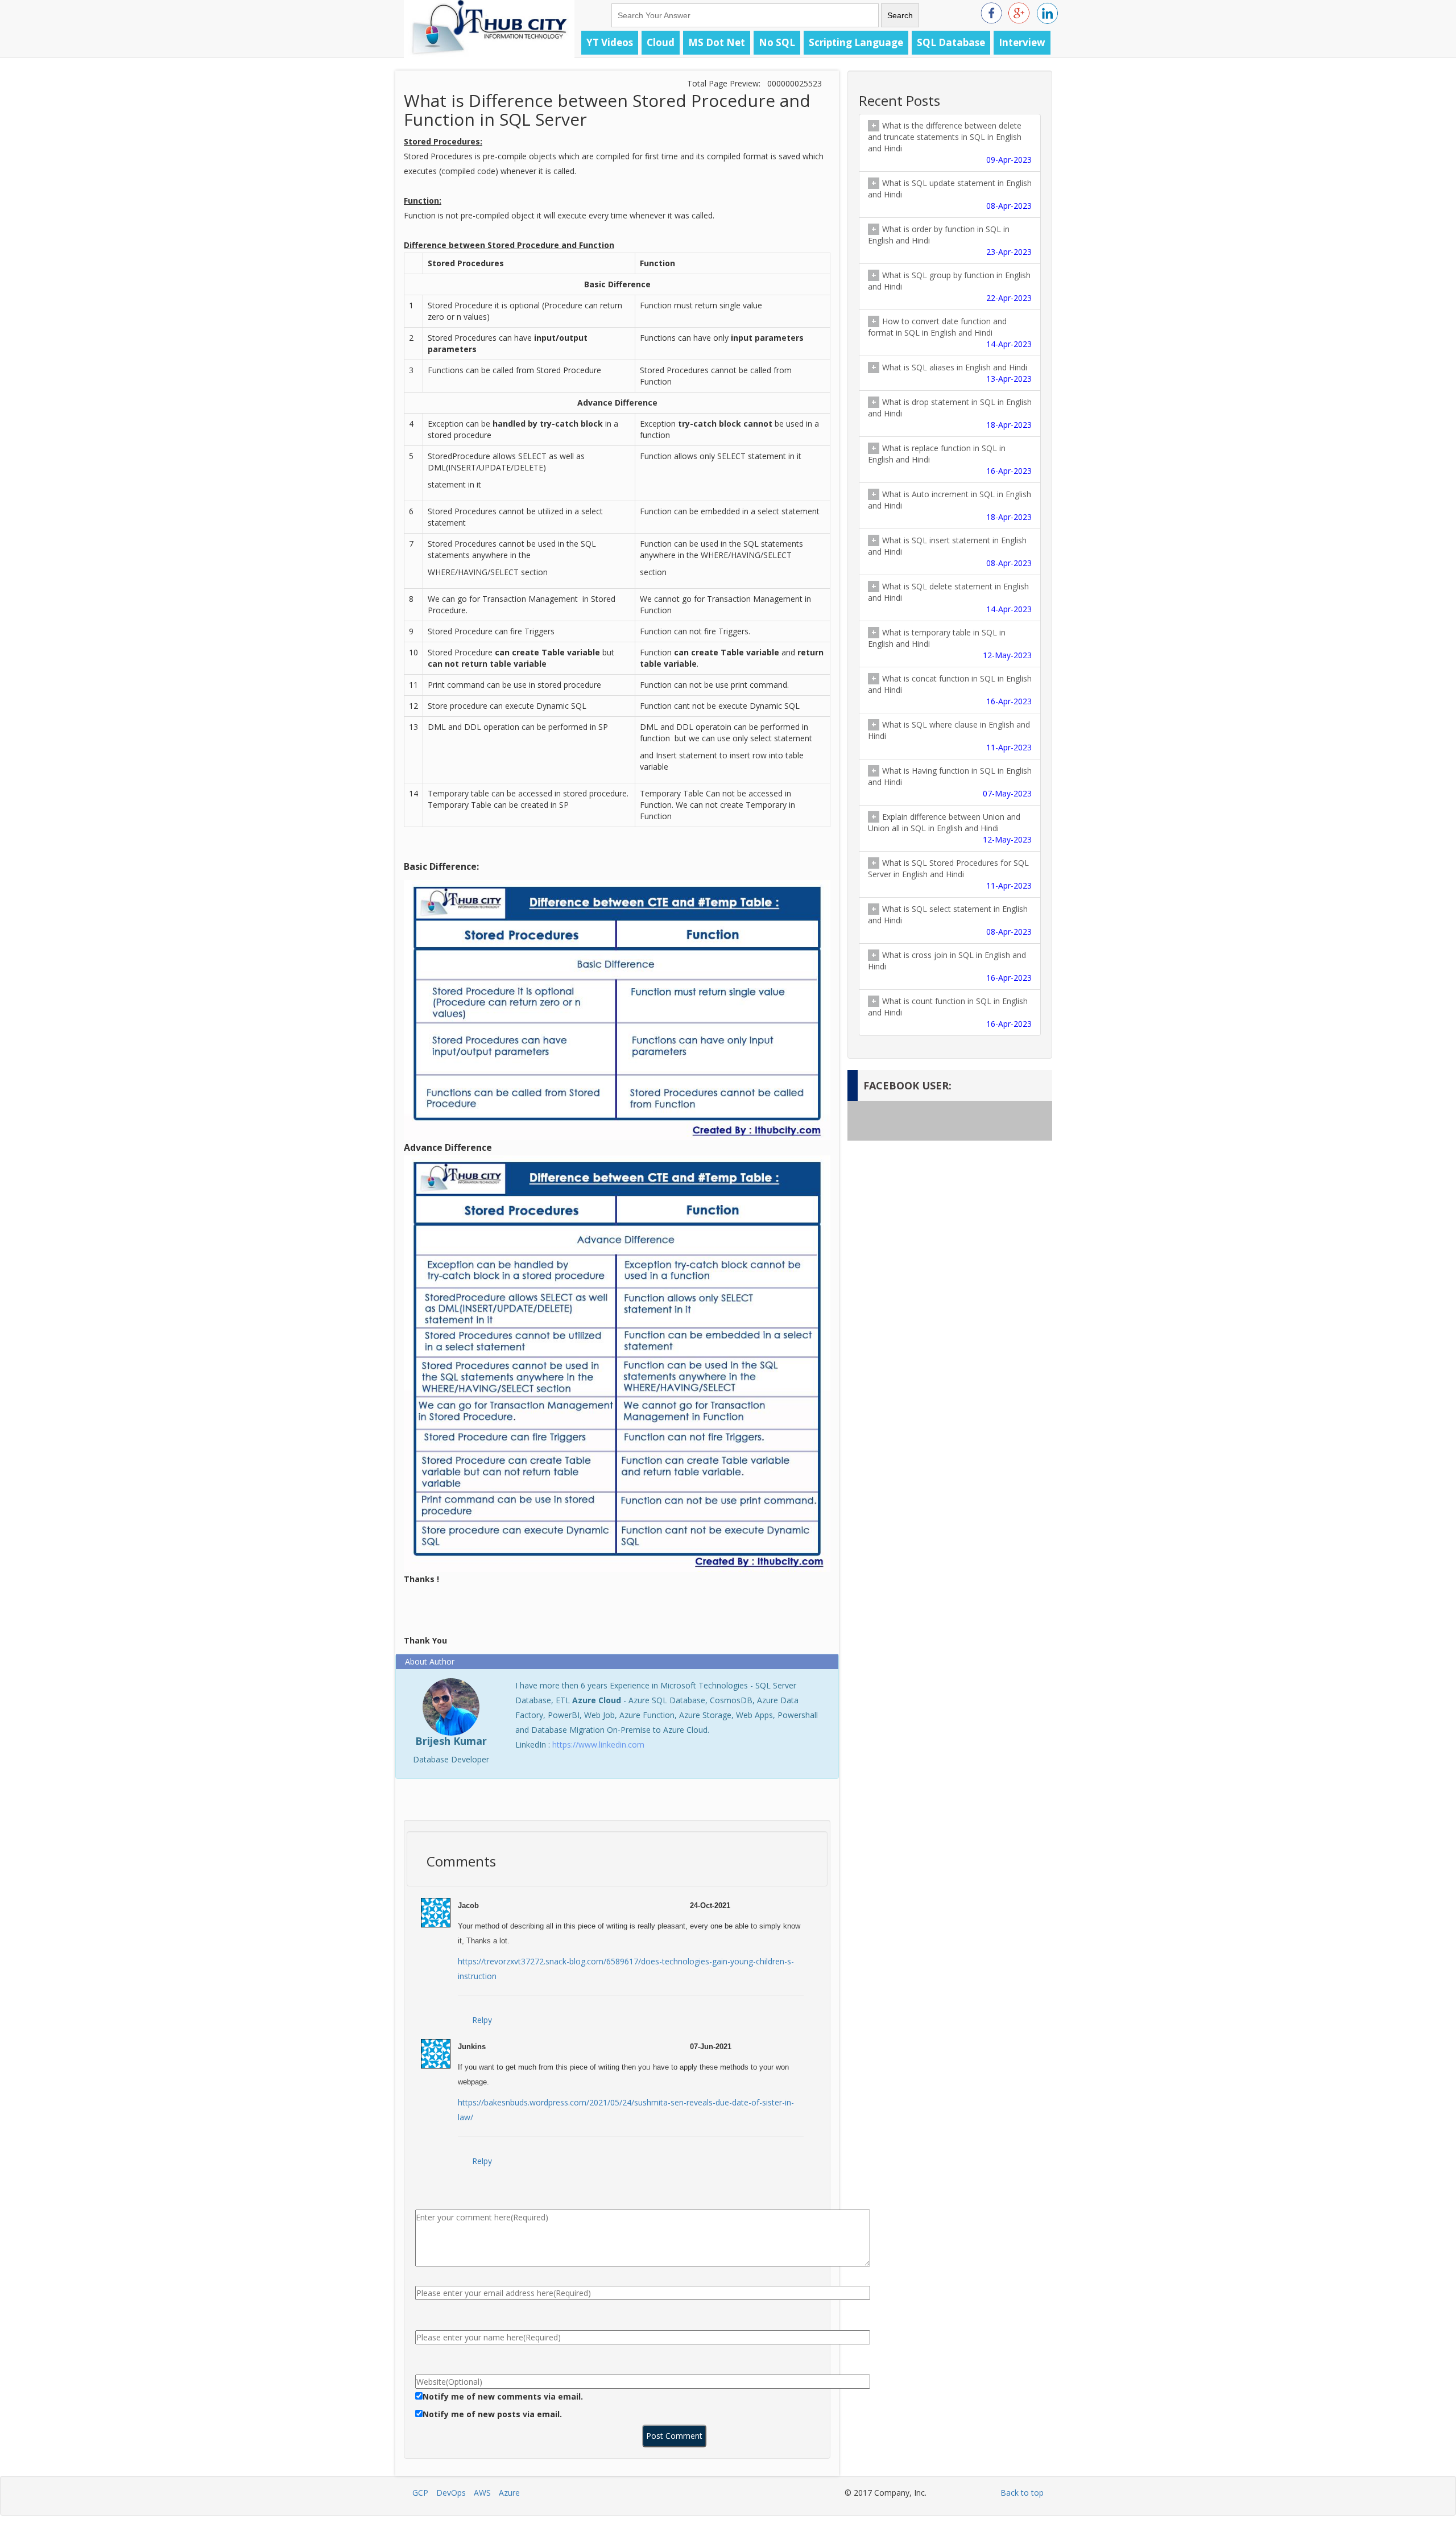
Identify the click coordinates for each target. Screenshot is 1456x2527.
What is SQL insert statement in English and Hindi (950, 552)
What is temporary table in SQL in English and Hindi (950, 644)
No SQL (777, 42)
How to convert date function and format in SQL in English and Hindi (950, 333)
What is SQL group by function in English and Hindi (950, 286)
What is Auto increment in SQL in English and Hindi (950, 505)
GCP (420, 2493)
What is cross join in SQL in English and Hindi (950, 966)
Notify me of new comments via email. (503, 2396)
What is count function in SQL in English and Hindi (950, 1012)
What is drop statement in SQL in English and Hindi (950, 413)
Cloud (661, 42)
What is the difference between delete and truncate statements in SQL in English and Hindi (950, 143)
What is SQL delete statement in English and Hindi (950, 598)
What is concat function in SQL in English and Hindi (950, 690)
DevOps (451, 2493)
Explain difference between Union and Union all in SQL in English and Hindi (950, 828)
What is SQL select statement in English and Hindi (950, 920)
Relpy (482, 2020)
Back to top (1022, 2493)
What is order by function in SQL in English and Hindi (950, 240)
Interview (1022, 42)
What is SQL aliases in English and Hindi (957, 373)
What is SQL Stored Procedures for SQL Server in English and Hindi (950, 874)
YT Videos (610, 42)
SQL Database (951, 42)
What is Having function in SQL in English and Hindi (950, 782)
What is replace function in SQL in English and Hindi (950, 459)
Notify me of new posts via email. (492, 2414)
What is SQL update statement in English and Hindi (950, 194)
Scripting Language (856, 42)
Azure (509, 2493)
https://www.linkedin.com (598, 1744)
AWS (482, 2493)
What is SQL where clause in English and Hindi (950, 736)
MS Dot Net (717, 42)
